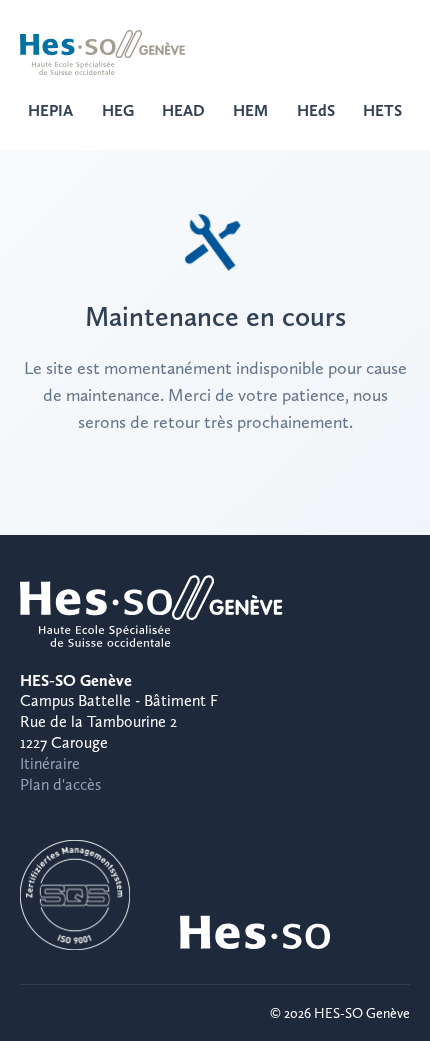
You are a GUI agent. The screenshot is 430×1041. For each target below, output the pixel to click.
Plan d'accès (60, 784)
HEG (118, 110)
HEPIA (50, 110)
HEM (250, 110)
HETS (382, 110)
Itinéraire (50, 763)
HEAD (183, 110)
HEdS (316, 110)
